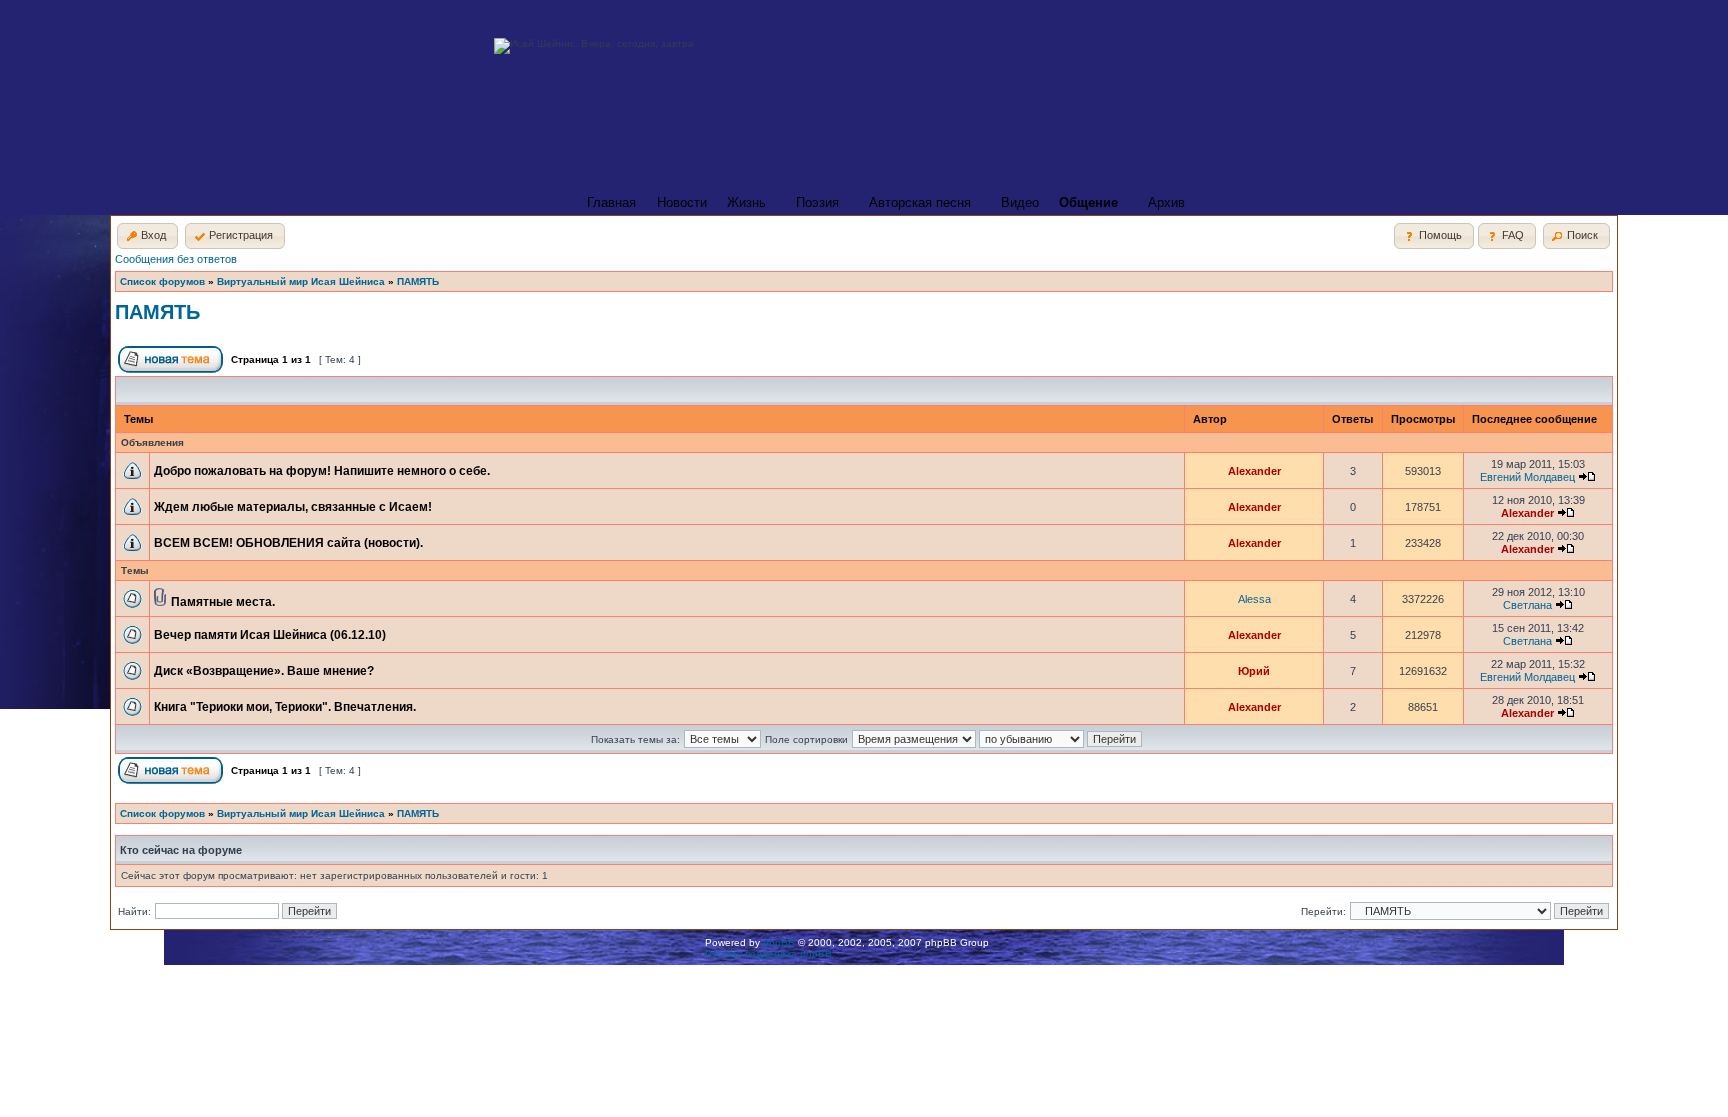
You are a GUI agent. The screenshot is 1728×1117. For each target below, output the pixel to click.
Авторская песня (920, 202)
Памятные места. (223, 602)
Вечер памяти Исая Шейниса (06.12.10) (270, 635)
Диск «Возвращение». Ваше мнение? (264, 671)
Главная (611, 202)
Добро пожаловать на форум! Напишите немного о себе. (322, 471)
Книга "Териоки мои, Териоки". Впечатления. (285, 707)
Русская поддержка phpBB (768, 953)
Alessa (1254, 599)
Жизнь (746, 202)
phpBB (779, 942)
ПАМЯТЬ (418, 281)
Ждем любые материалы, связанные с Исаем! (293, 507)
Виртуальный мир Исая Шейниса (301, 281)
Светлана (1527, 605)
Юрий (1254, 671)
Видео (1020, 202)
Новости (682, 202)
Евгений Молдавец (1527, 477)
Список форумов (162, 281)
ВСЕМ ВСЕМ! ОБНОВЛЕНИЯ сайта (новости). (288, 543)
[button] (147, 236)
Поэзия (817, 202)
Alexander (1254, 471)
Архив (1166, 202)
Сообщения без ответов (176, 259)
